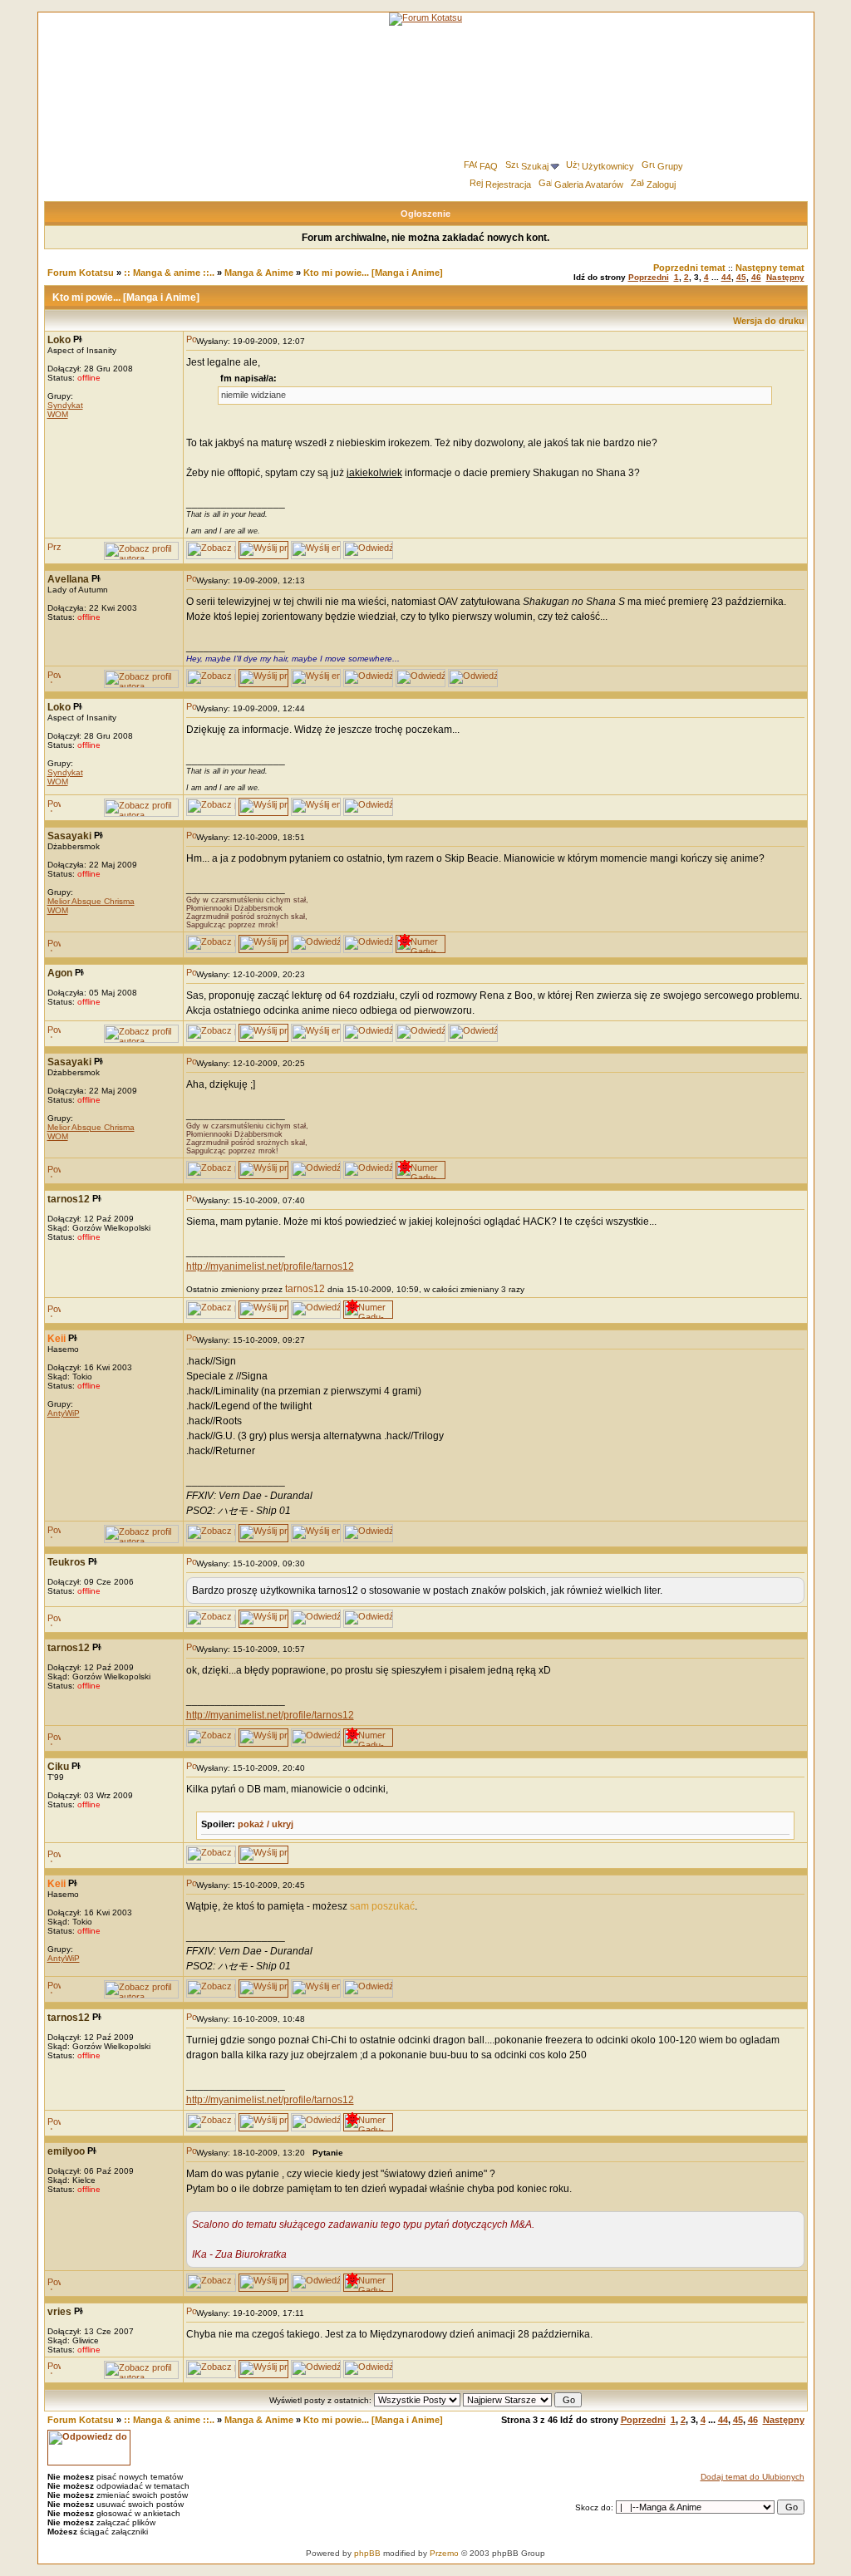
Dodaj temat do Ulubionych (753, 2477)
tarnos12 (305, 1289)
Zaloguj (661, 184)
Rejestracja (508, 184)
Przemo (444, 2553)
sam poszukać (382, 1906)
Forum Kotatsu (81, 273)
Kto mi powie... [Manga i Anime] (373, 273)
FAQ (489, 166)
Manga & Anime (259, 273)
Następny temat (770, 268)
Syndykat (65, 405)
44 (726, 277)
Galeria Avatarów (589, 184)
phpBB (367, 2553)
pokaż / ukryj (266, 1824)
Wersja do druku (769, 321)
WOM (58, 414)
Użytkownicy (608, 166)
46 (756, 277)
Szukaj (535, 166)
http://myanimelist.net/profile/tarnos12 (270, 1266)
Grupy (670, 166)
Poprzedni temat (689, 268)
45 (741, 277)
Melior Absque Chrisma (91, 901)
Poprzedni (649, 277)
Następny (785, 277)
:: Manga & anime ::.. (169, 273)
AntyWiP (64, 1413)
